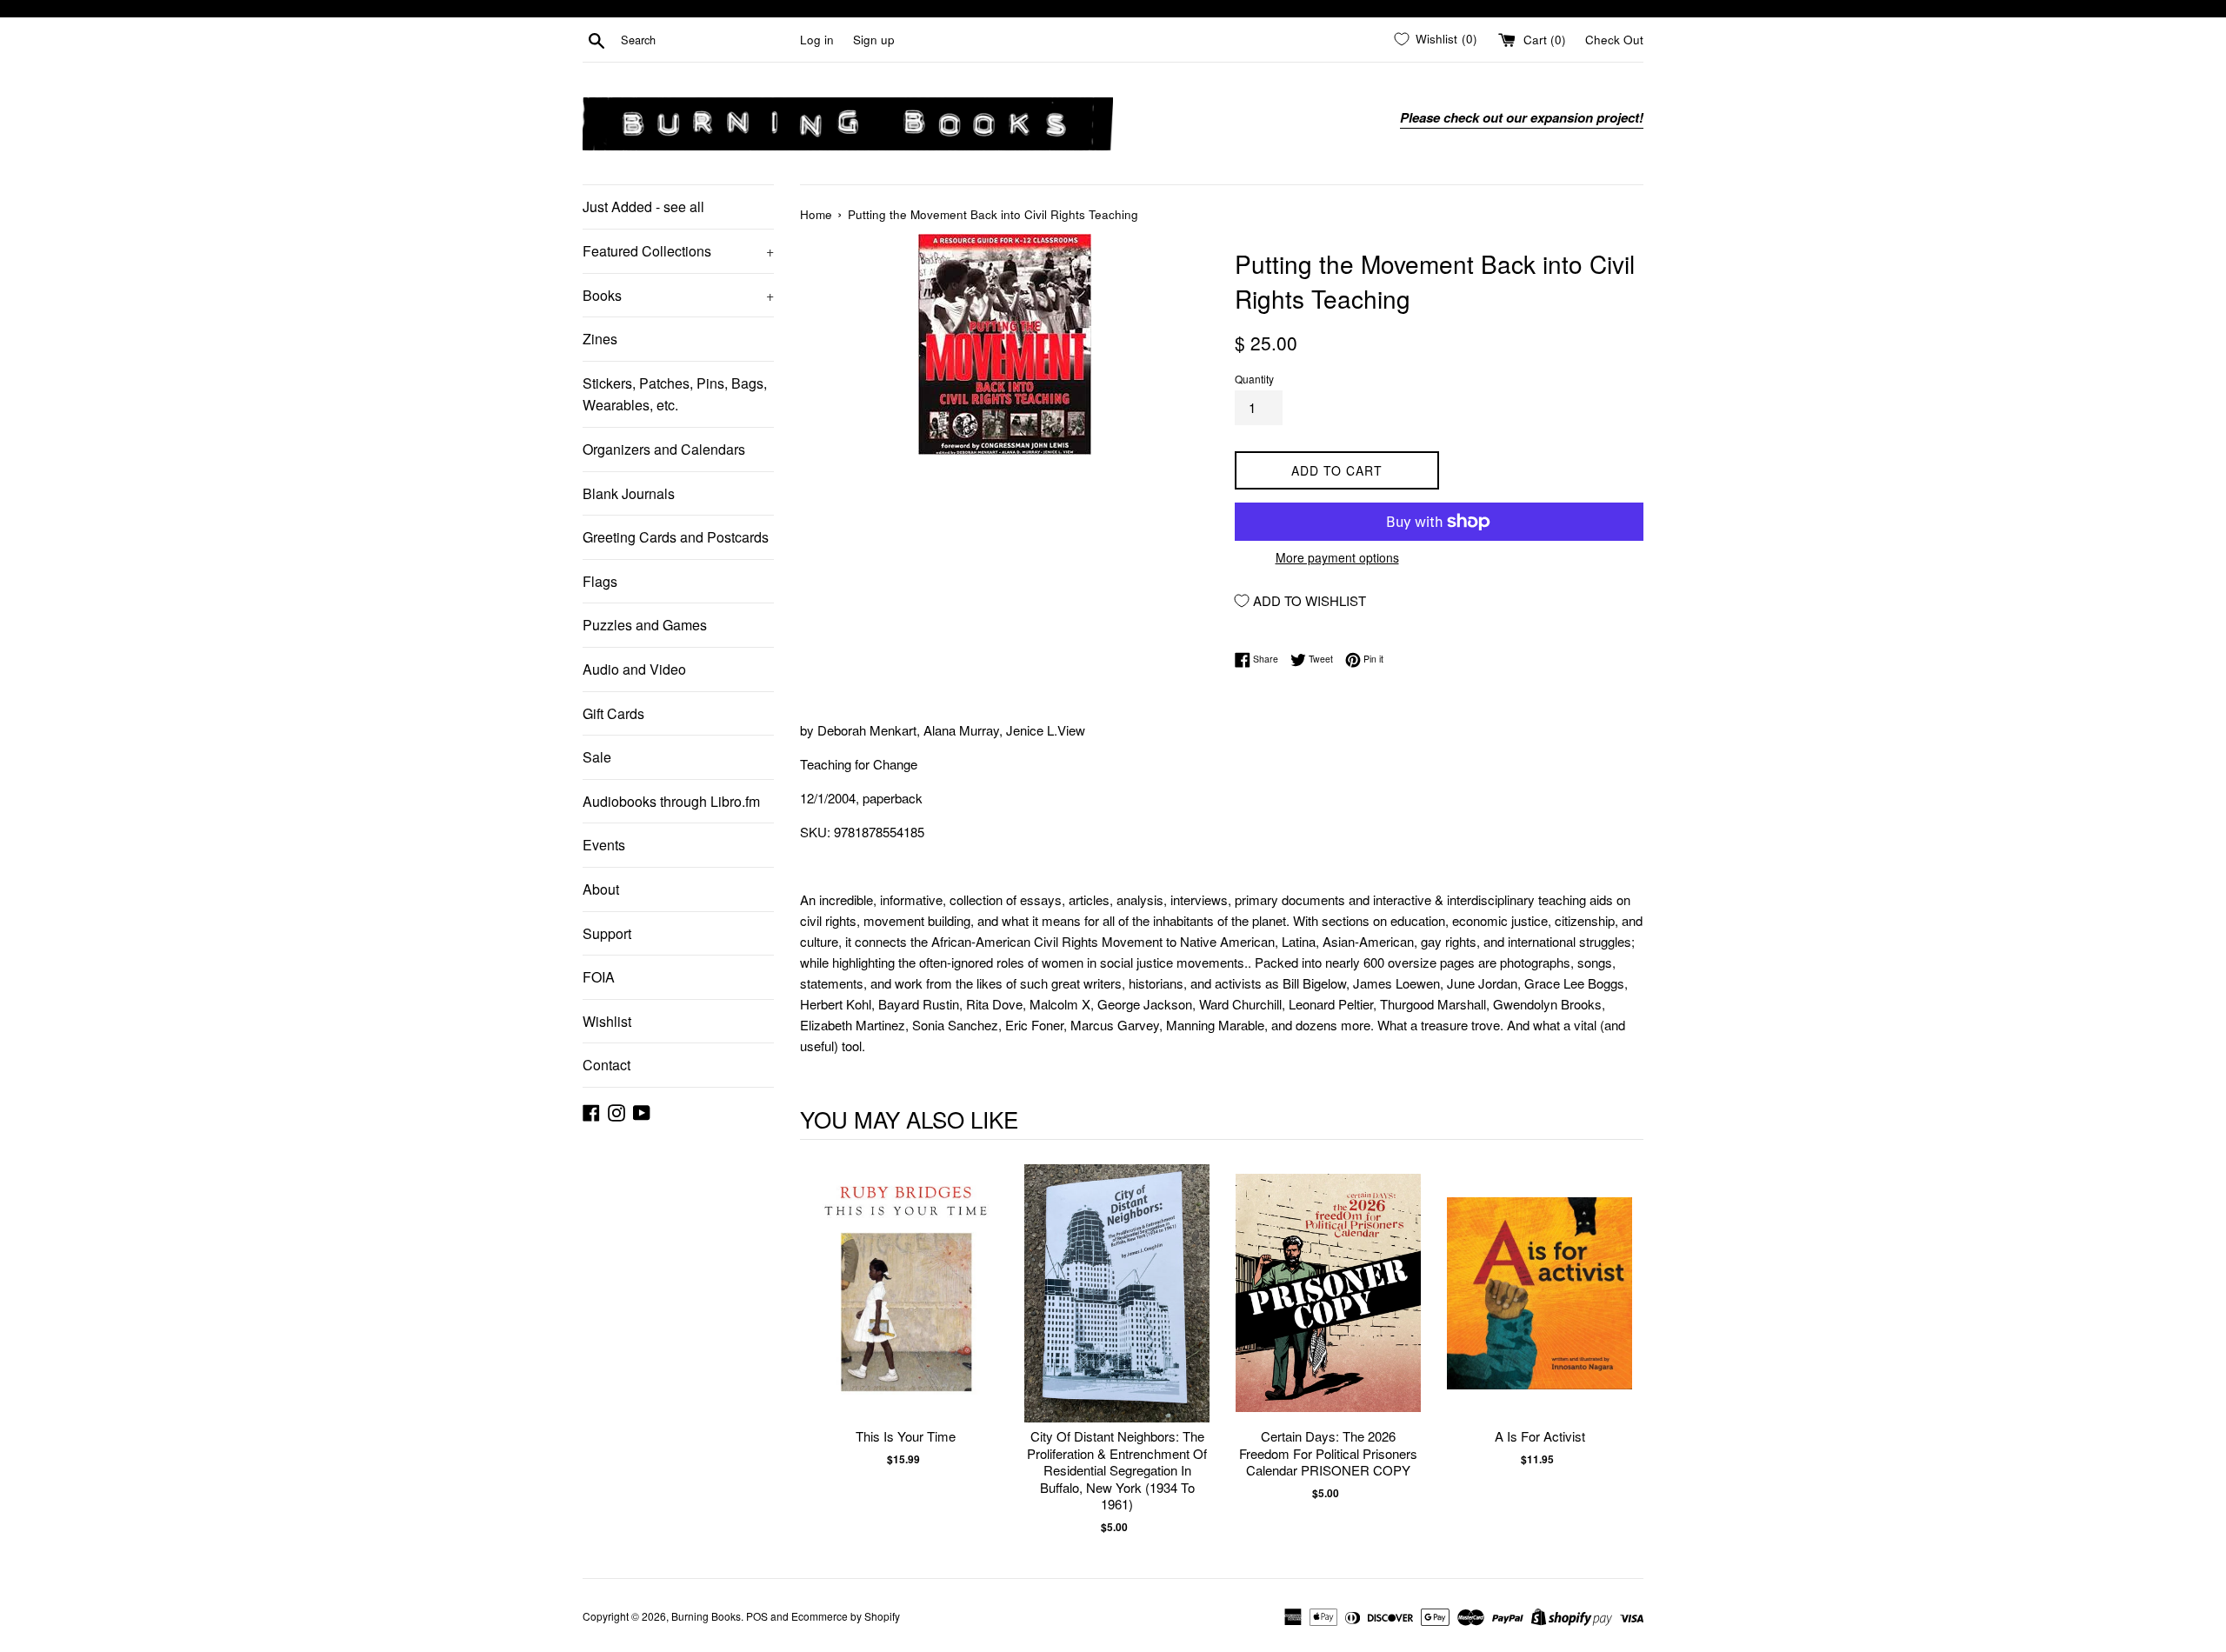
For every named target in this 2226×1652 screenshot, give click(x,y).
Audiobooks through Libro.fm (671, 801)
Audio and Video (634, 669)
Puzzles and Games (645, 625)
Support (607, 933)
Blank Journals (629, 493)
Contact (606, 1065)
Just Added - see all (643, 206)
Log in (817, 40)
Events (604, 845)
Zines (600, 339)
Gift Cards (613, 713)
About (601, 889)
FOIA (599, 977)
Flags (600, 581)
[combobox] (707, 40)
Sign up (874, 40)
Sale (597, 757)
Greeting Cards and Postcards (676, 537)
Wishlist (607, 1021)
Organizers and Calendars (664, 449)
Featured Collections (678, 251)
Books (678, 295)
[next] (1626, 1349)
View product (906, 1311)
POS (757, 1616)
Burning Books (706, 1616)
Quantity (1254, 379)
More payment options (1337, 557)
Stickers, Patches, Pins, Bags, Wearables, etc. (675, 394)
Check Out (1614, 40)
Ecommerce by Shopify (846, 1616)
